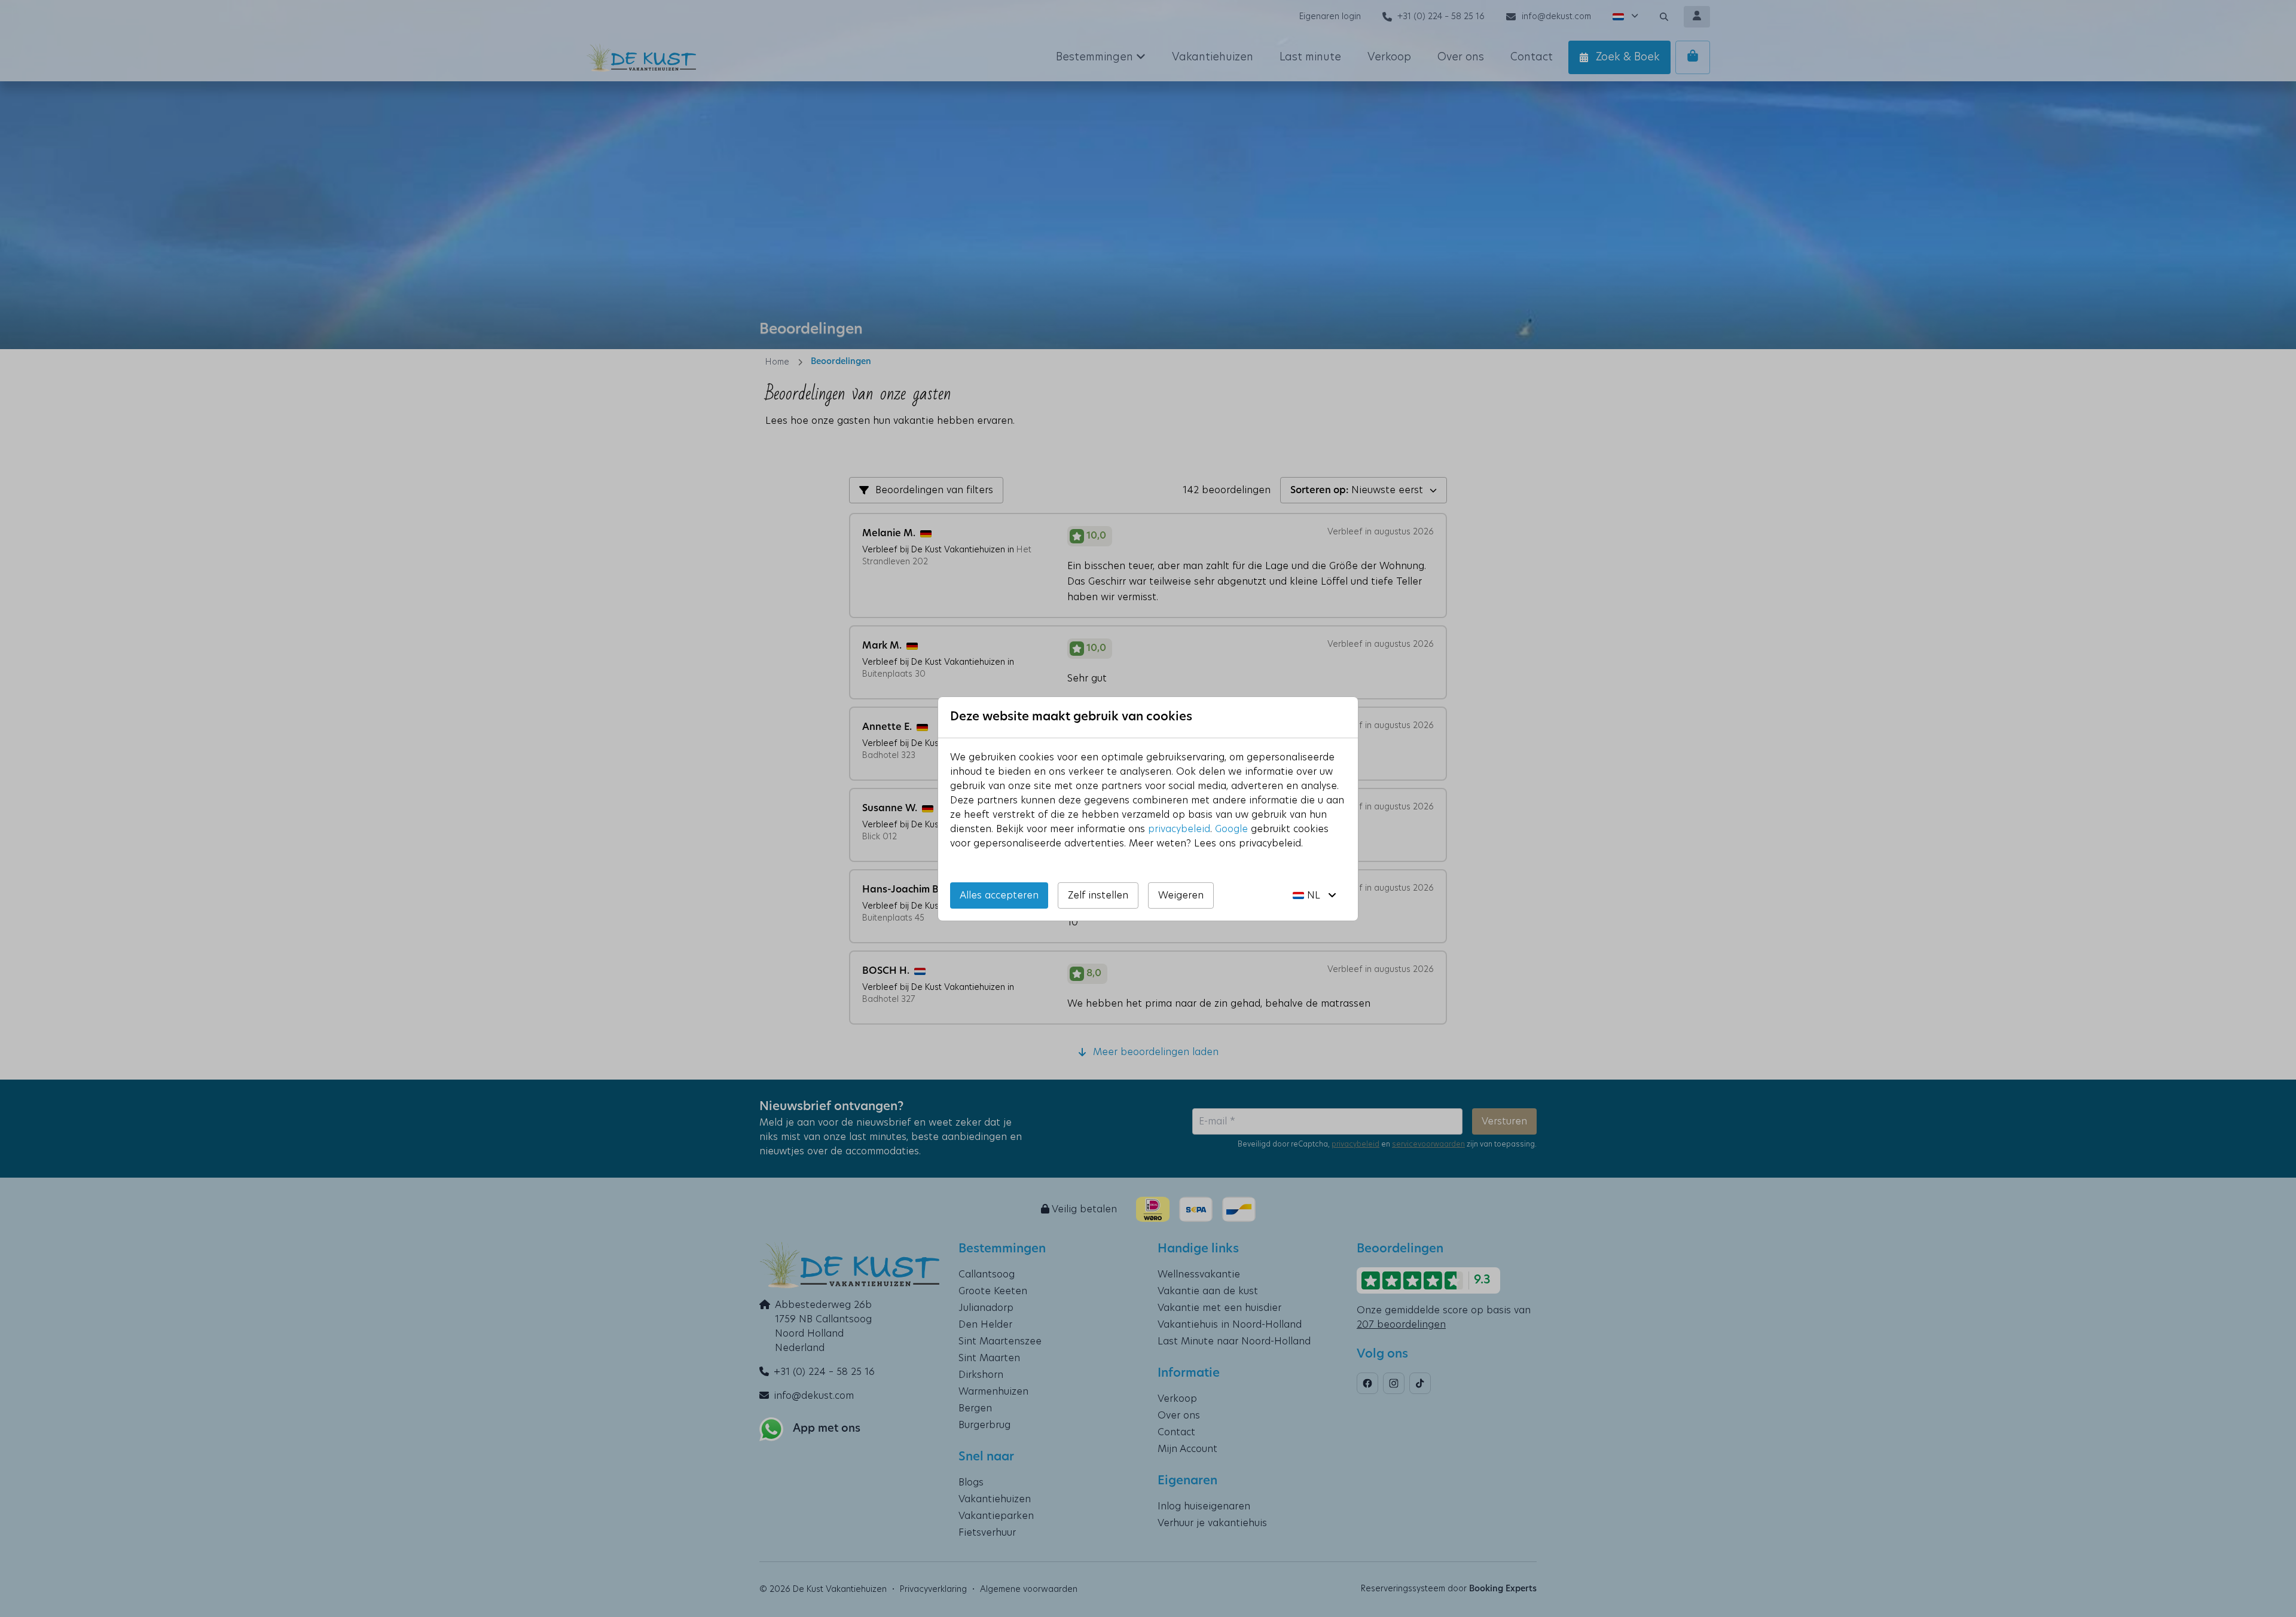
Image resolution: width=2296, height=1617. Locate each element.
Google (1231, 829)
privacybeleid (1179, 829)
